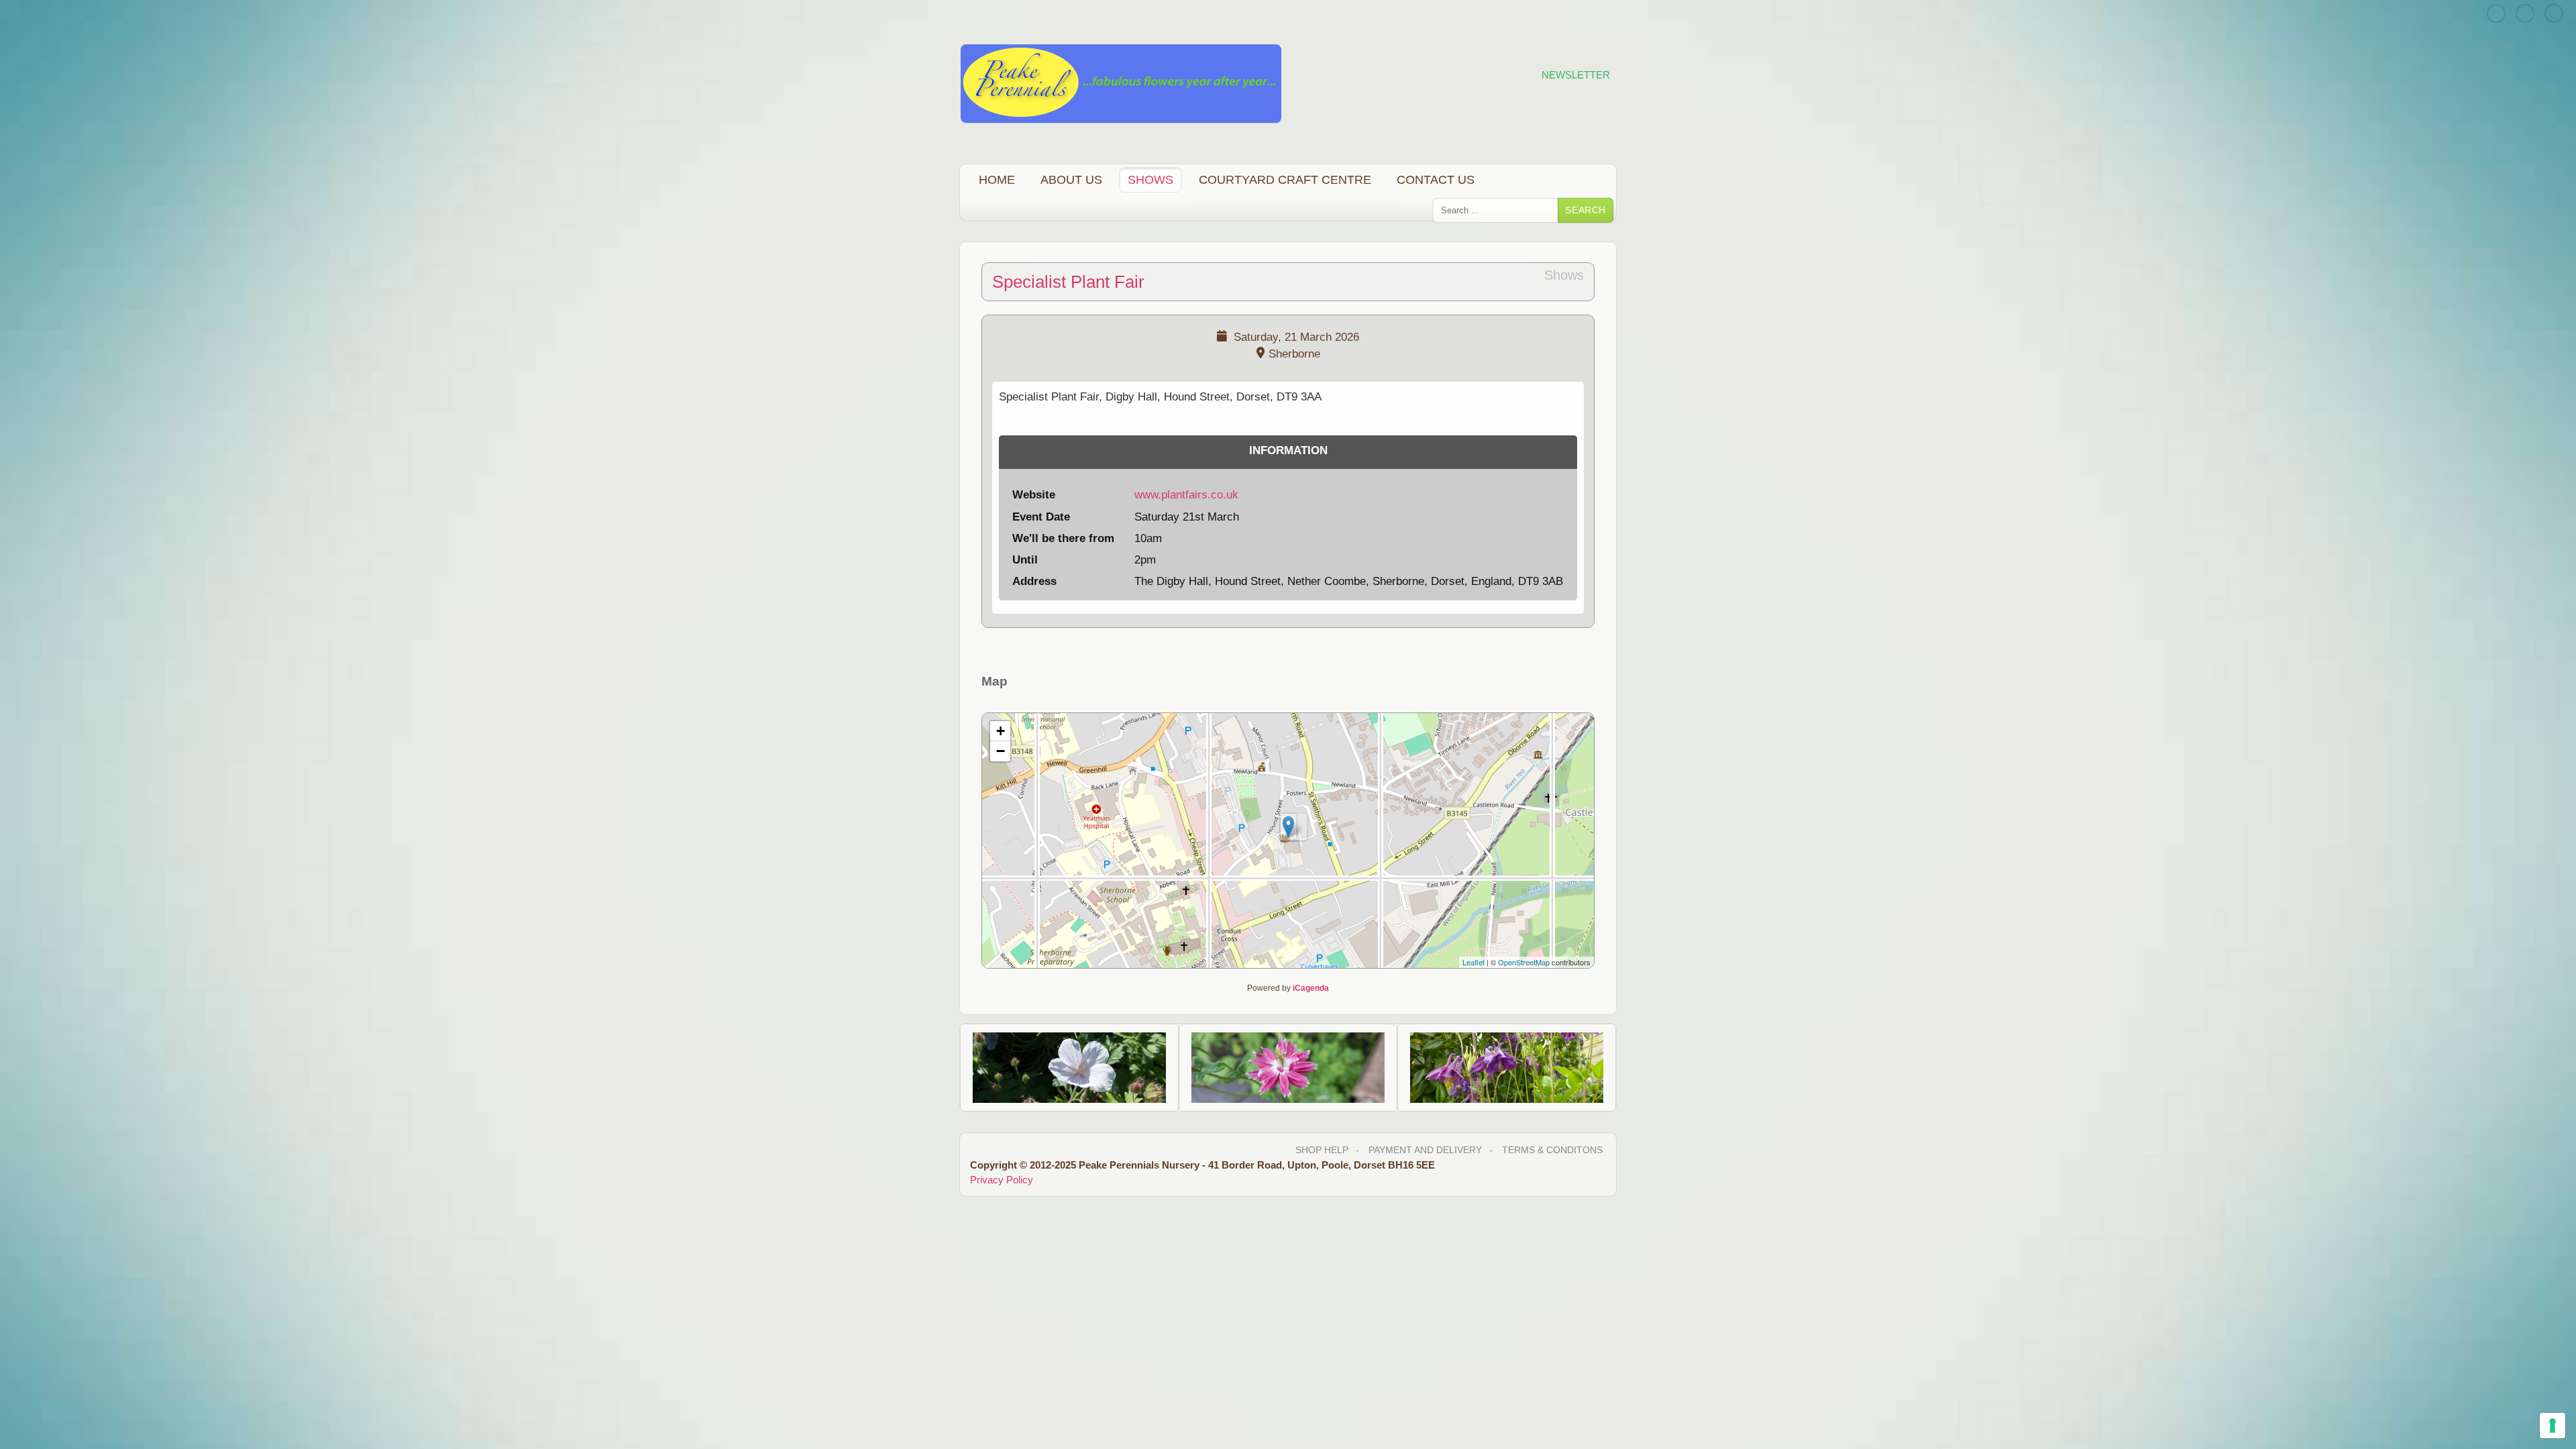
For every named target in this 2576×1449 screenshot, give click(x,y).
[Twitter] (2496, 13)
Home (997, 179)
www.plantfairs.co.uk (1186, 495)
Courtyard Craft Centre (1285, 179)
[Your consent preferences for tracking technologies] (2553, 1426)
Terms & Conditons (1552, 1150)
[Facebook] (2525, 13)
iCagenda (1311, 988)
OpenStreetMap (1524, 962)
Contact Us (1436, 179)
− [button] (1001, 751)
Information (1288, 450)
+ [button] (1001, 731)
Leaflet (1473, 962)
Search (1586, 210)
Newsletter (1576, 75)
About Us (1071, 179)
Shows (1150, 179)
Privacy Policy (1002, 1180)
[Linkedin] (2554, 13)
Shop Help (1322, 1150)
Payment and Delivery (1425, 1150)
